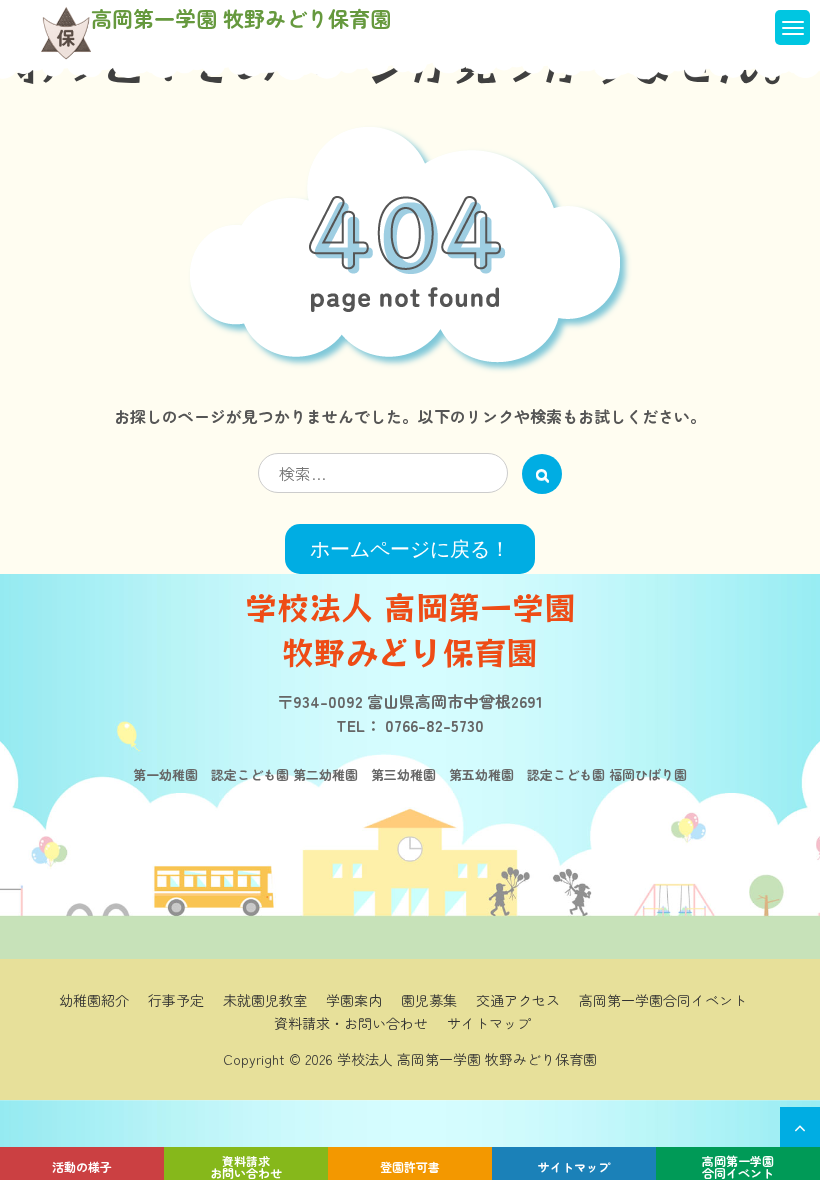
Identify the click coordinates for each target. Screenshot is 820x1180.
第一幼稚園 (165, 774)
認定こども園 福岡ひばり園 (600, 774)
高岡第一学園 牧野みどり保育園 (241, 18)
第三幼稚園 (397, 774)
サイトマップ (574, 1166)
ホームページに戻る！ (410, 549)
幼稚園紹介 (94, 1000)
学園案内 (354, 1000)
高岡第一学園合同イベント (738, 1166)
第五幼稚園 (475, 774)
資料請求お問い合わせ (246, 1166)
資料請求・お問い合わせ (351, 1023)
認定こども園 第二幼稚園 (278, 774)
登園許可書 (410, 1166)
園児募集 (429, 1000)
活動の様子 (82, 1166)
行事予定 (176, 1000)
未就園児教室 (265, 1000)
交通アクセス (518, 1000)
